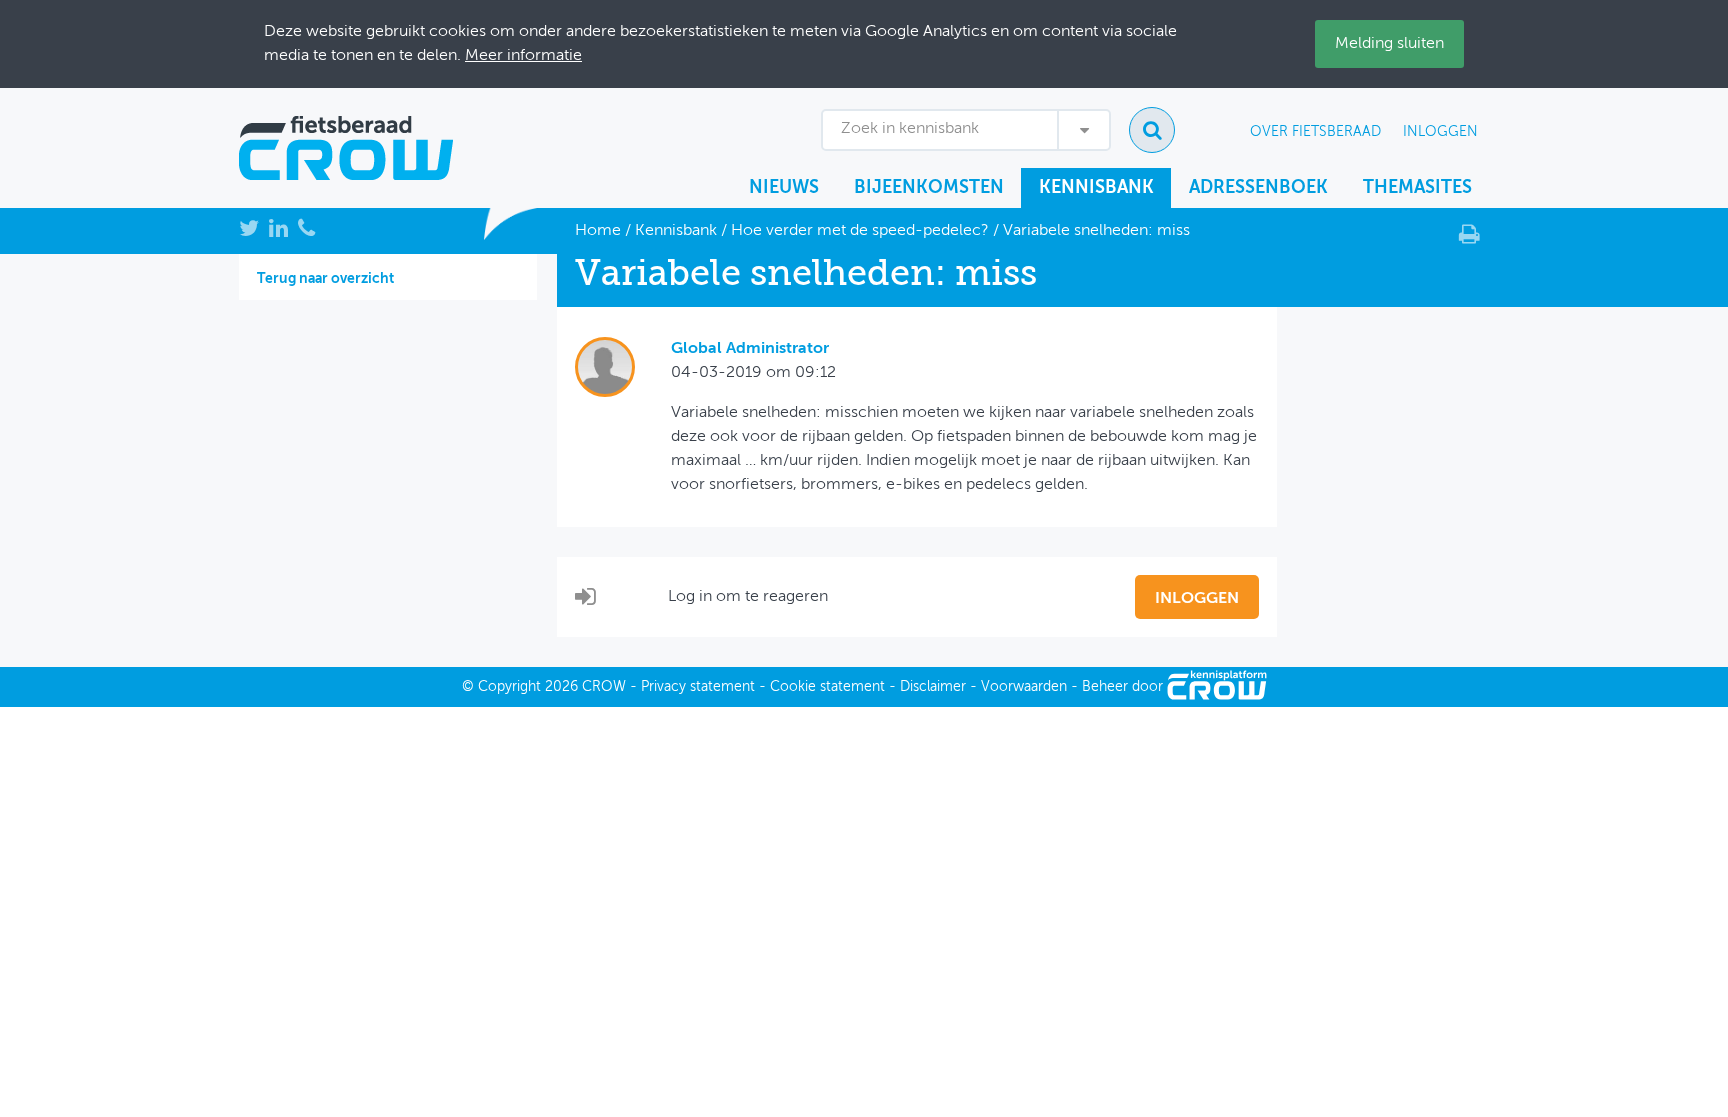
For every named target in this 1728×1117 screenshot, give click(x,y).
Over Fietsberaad (1315, 132)
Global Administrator (750, 349)
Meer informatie (523, 56)
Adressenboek (1258, 188)
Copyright (509, 687)
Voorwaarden (1024, 687)
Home (598, 231)
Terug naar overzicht (325, 279)
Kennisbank (1096, 188)
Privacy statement (698, 687)
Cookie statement (827, 687)
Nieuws (784, 188)
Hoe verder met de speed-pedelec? (860, 231)
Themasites (1417, 188)
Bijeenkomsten (929, 188)
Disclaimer (933, 687)
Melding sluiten (1389, 44)
